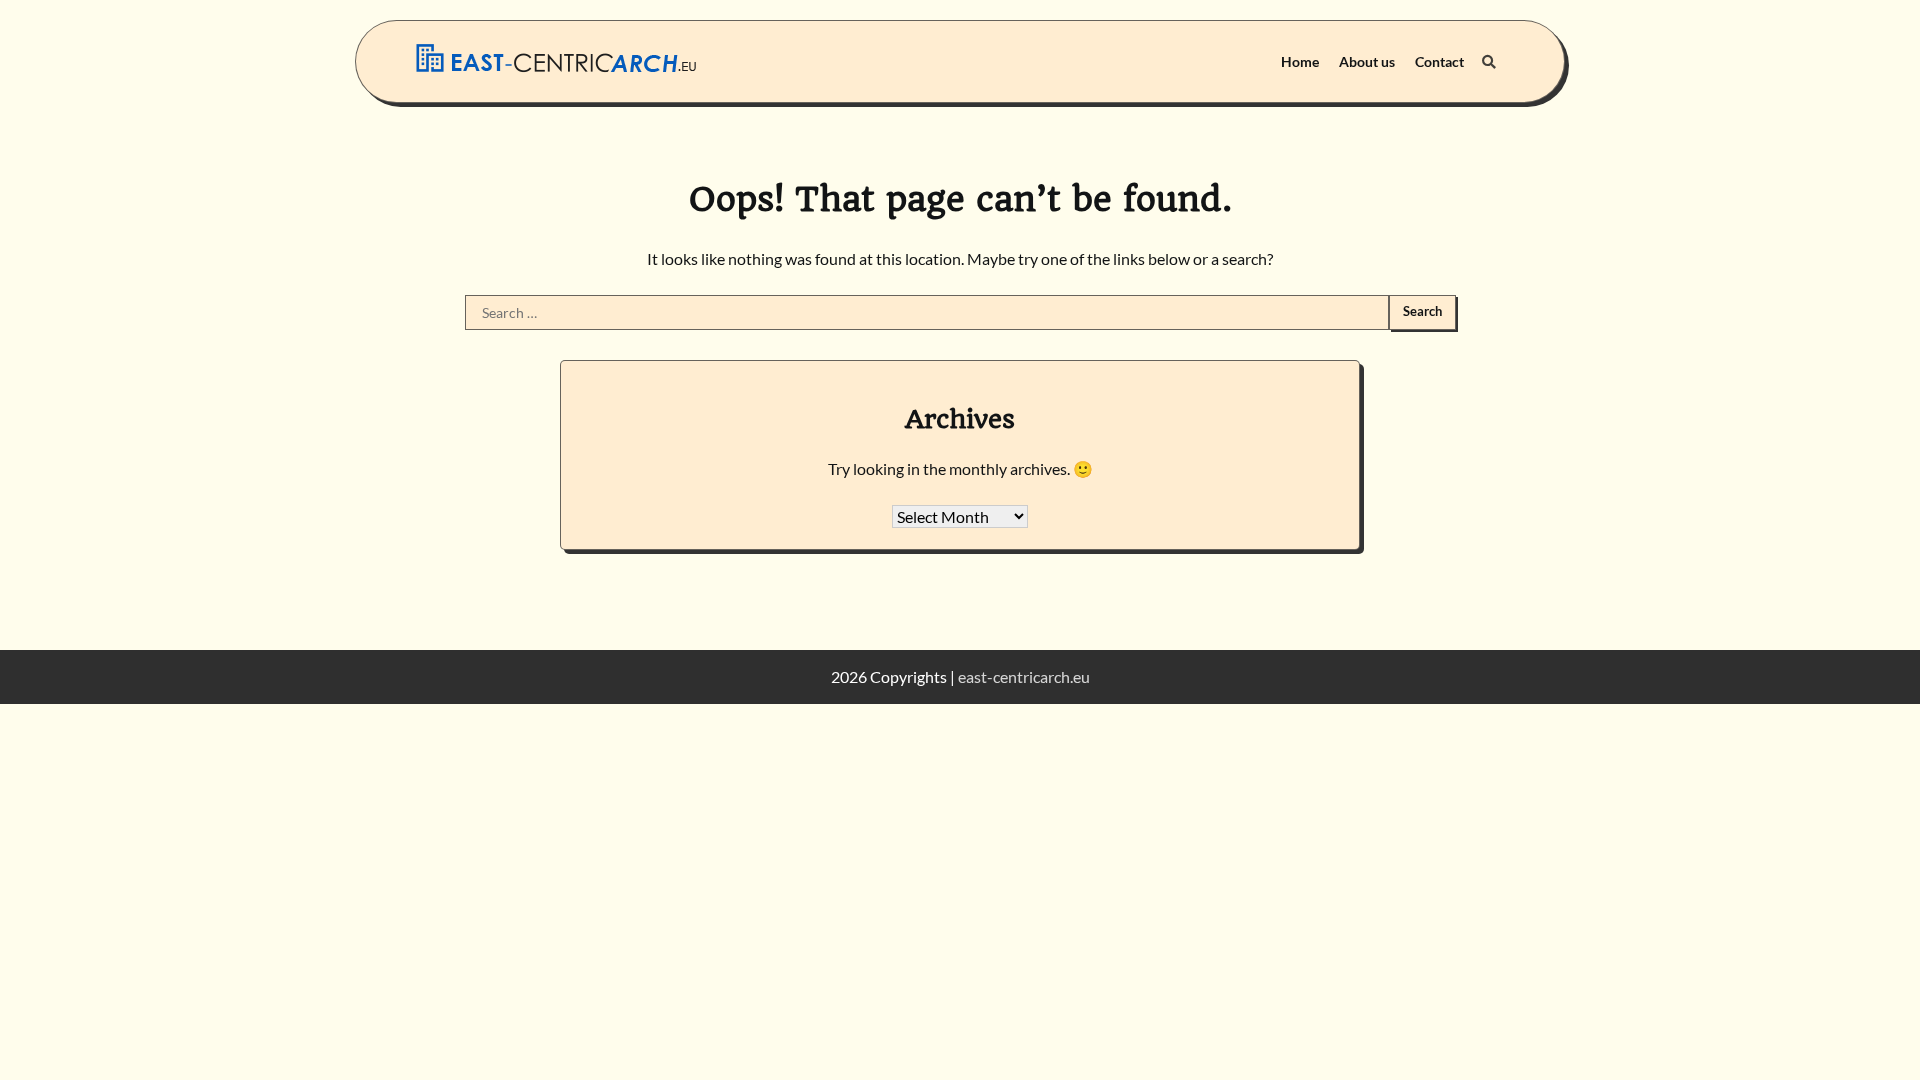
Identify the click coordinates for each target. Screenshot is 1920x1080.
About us (1367, 61)
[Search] (1489, 62)
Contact (1439, 61)
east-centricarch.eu (1024, 676)
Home (1300, 61)
